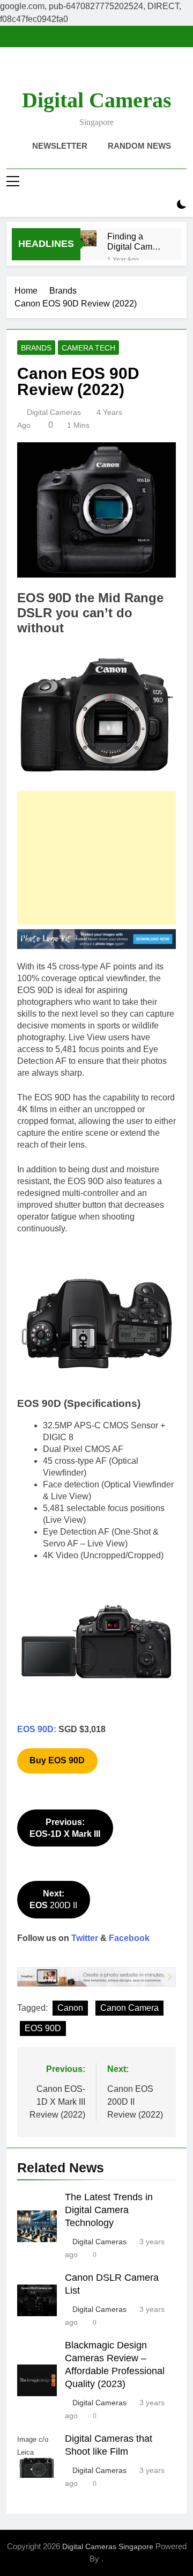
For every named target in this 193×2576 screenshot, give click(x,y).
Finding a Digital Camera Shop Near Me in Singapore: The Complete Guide (136, 242)
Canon (70, 2008)
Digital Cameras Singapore (108, 2546)
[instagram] (84, 72)
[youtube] (122, 72)
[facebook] (71, 72)
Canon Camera (129, 2008)
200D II (53, 1899)
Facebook (129, 1938)
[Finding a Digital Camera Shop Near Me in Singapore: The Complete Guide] (88, 238)
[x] (96, 72)
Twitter (85, 1938)
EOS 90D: (37, 1729)
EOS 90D (43, 2028)
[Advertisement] (96, 858)
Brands (36, 348)
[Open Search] (163, 205)
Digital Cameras (97, 100)
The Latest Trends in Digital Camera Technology (109, 2210)
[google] (109, 72)
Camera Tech (88, 348)
